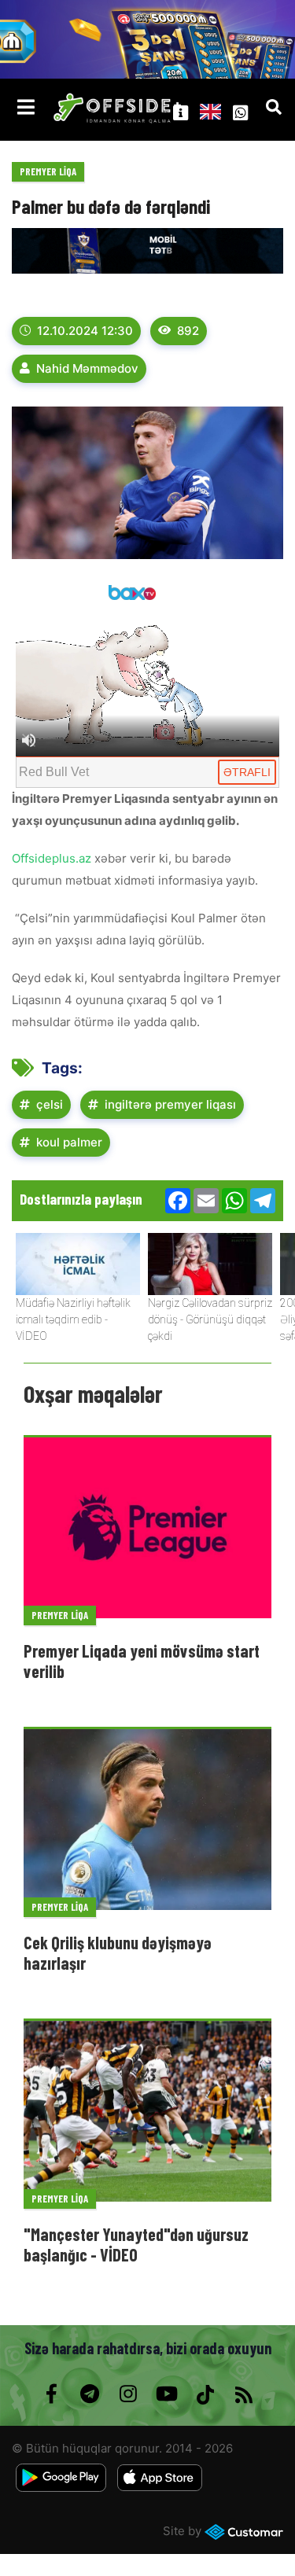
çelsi (50, 1104)
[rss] (244, 2394)
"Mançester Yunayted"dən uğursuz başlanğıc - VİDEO (136, 2244)
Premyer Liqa (48, 171)
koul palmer (69, 1142)
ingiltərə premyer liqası (170, 1104)
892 (188, 331)
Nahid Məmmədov (87, 368)
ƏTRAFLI (247, 772)
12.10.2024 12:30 (85, 331)
